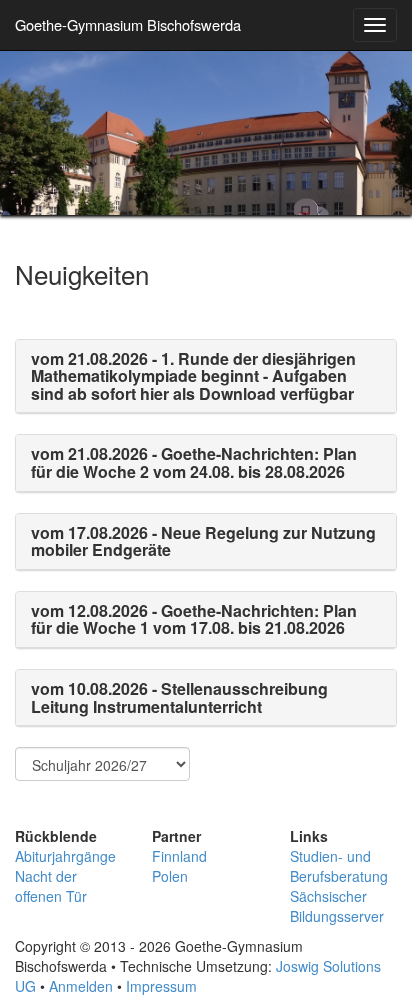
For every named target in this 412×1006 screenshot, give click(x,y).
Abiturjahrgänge (65, 856)
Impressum (161, 986)
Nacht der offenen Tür (51, 886)
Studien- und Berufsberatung (339, 866)
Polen (170, 876)
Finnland (179, 856)
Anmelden (81, 986)
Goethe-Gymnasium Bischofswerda (128, 24)
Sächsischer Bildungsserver (337, 906)
